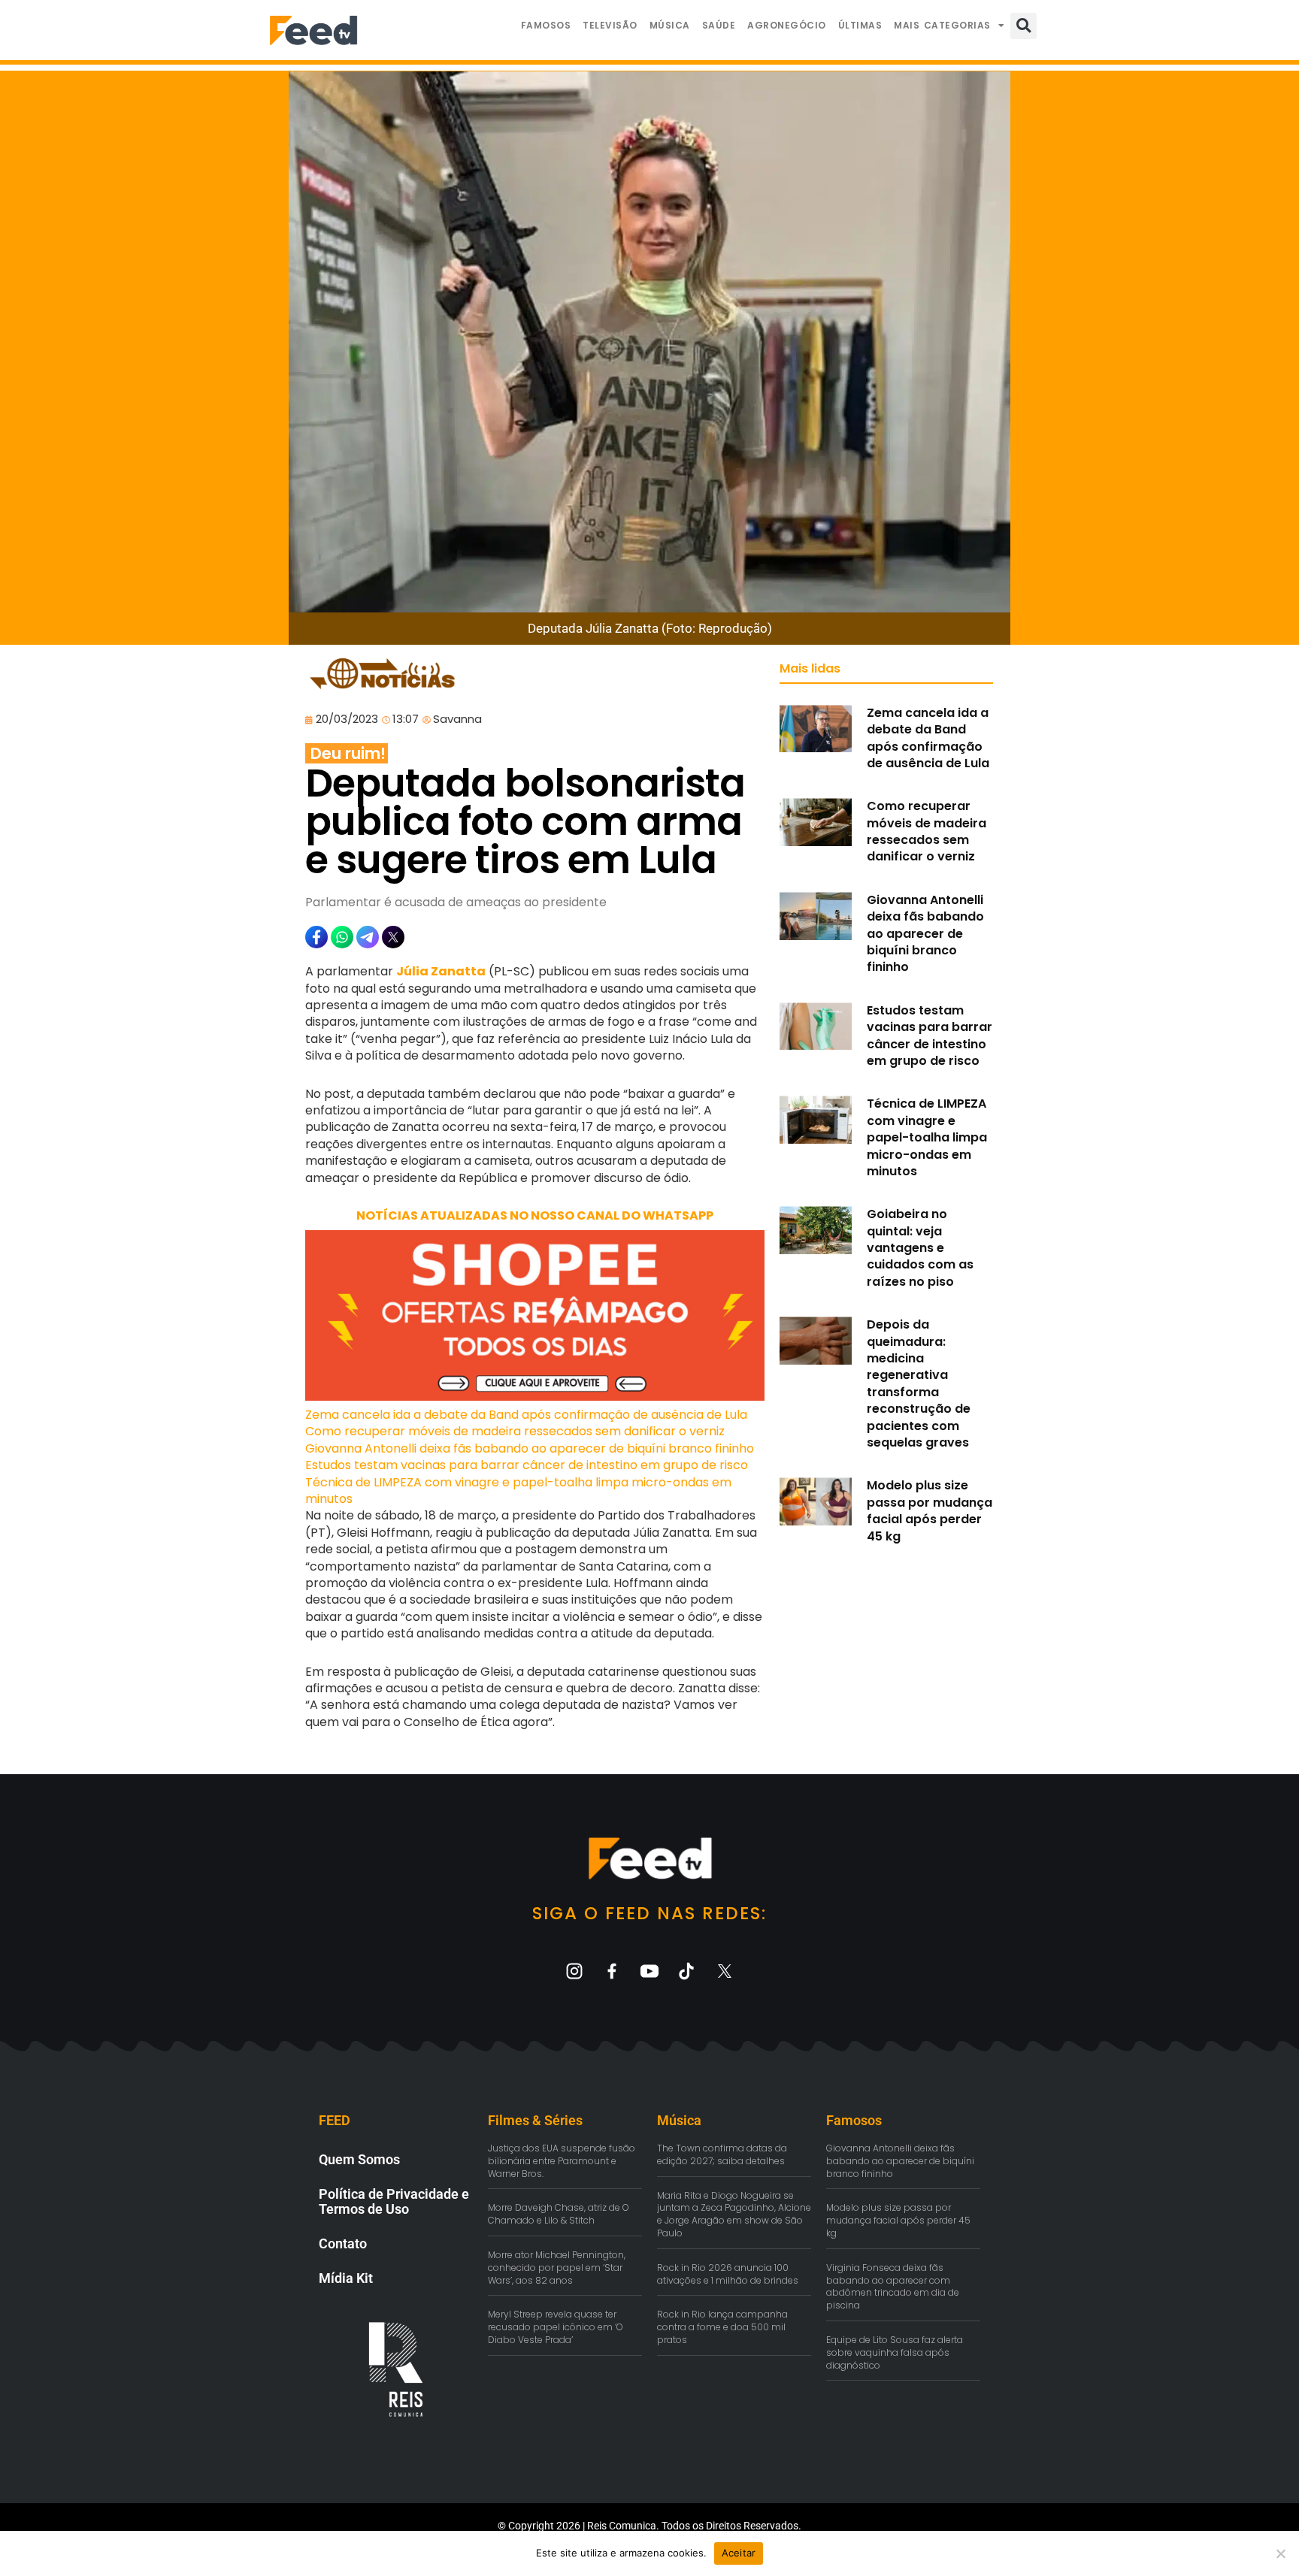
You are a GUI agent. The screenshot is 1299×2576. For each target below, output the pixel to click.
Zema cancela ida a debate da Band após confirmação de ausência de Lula (526, 1415)
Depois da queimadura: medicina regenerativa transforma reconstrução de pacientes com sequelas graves (919, 1383)
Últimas (860, 25)
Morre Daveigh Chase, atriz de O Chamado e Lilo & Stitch (559, 2214)
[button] (1023, 26)
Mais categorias (942, 25)
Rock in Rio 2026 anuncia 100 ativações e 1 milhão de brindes (728, 2274)
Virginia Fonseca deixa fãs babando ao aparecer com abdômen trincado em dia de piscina (893, 2286)
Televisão (610, 25)
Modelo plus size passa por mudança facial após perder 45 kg (930, 1510)
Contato (343, 2243)
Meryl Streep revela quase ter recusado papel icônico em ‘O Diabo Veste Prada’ (556, 2327)
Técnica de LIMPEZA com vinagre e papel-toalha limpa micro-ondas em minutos (518, 1491)
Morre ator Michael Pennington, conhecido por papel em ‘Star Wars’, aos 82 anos (557, 2268)
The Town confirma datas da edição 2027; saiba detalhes (722, 2154)
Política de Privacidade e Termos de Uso (394, 2201)
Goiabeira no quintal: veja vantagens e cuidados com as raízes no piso (920, 1248)
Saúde (719, 25)
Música (670, 25)
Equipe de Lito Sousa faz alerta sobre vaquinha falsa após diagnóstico (895, 2352)
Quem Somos (359, 2159)
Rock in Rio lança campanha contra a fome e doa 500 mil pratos (722, 2327)
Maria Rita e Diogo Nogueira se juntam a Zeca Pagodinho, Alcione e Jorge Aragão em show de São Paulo (734, 2214)
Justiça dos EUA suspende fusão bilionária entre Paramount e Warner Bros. (562, 2161)
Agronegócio (787, 25)
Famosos (546, 25)
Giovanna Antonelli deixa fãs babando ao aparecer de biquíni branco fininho (530, 1448)
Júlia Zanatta (441, 971)
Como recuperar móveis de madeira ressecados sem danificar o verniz (515, 1431)
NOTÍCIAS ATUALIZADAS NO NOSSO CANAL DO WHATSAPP (535, 1215)
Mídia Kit (346, 2278)
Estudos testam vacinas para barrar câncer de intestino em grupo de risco (527, 1465)
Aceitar (739, 2553)
